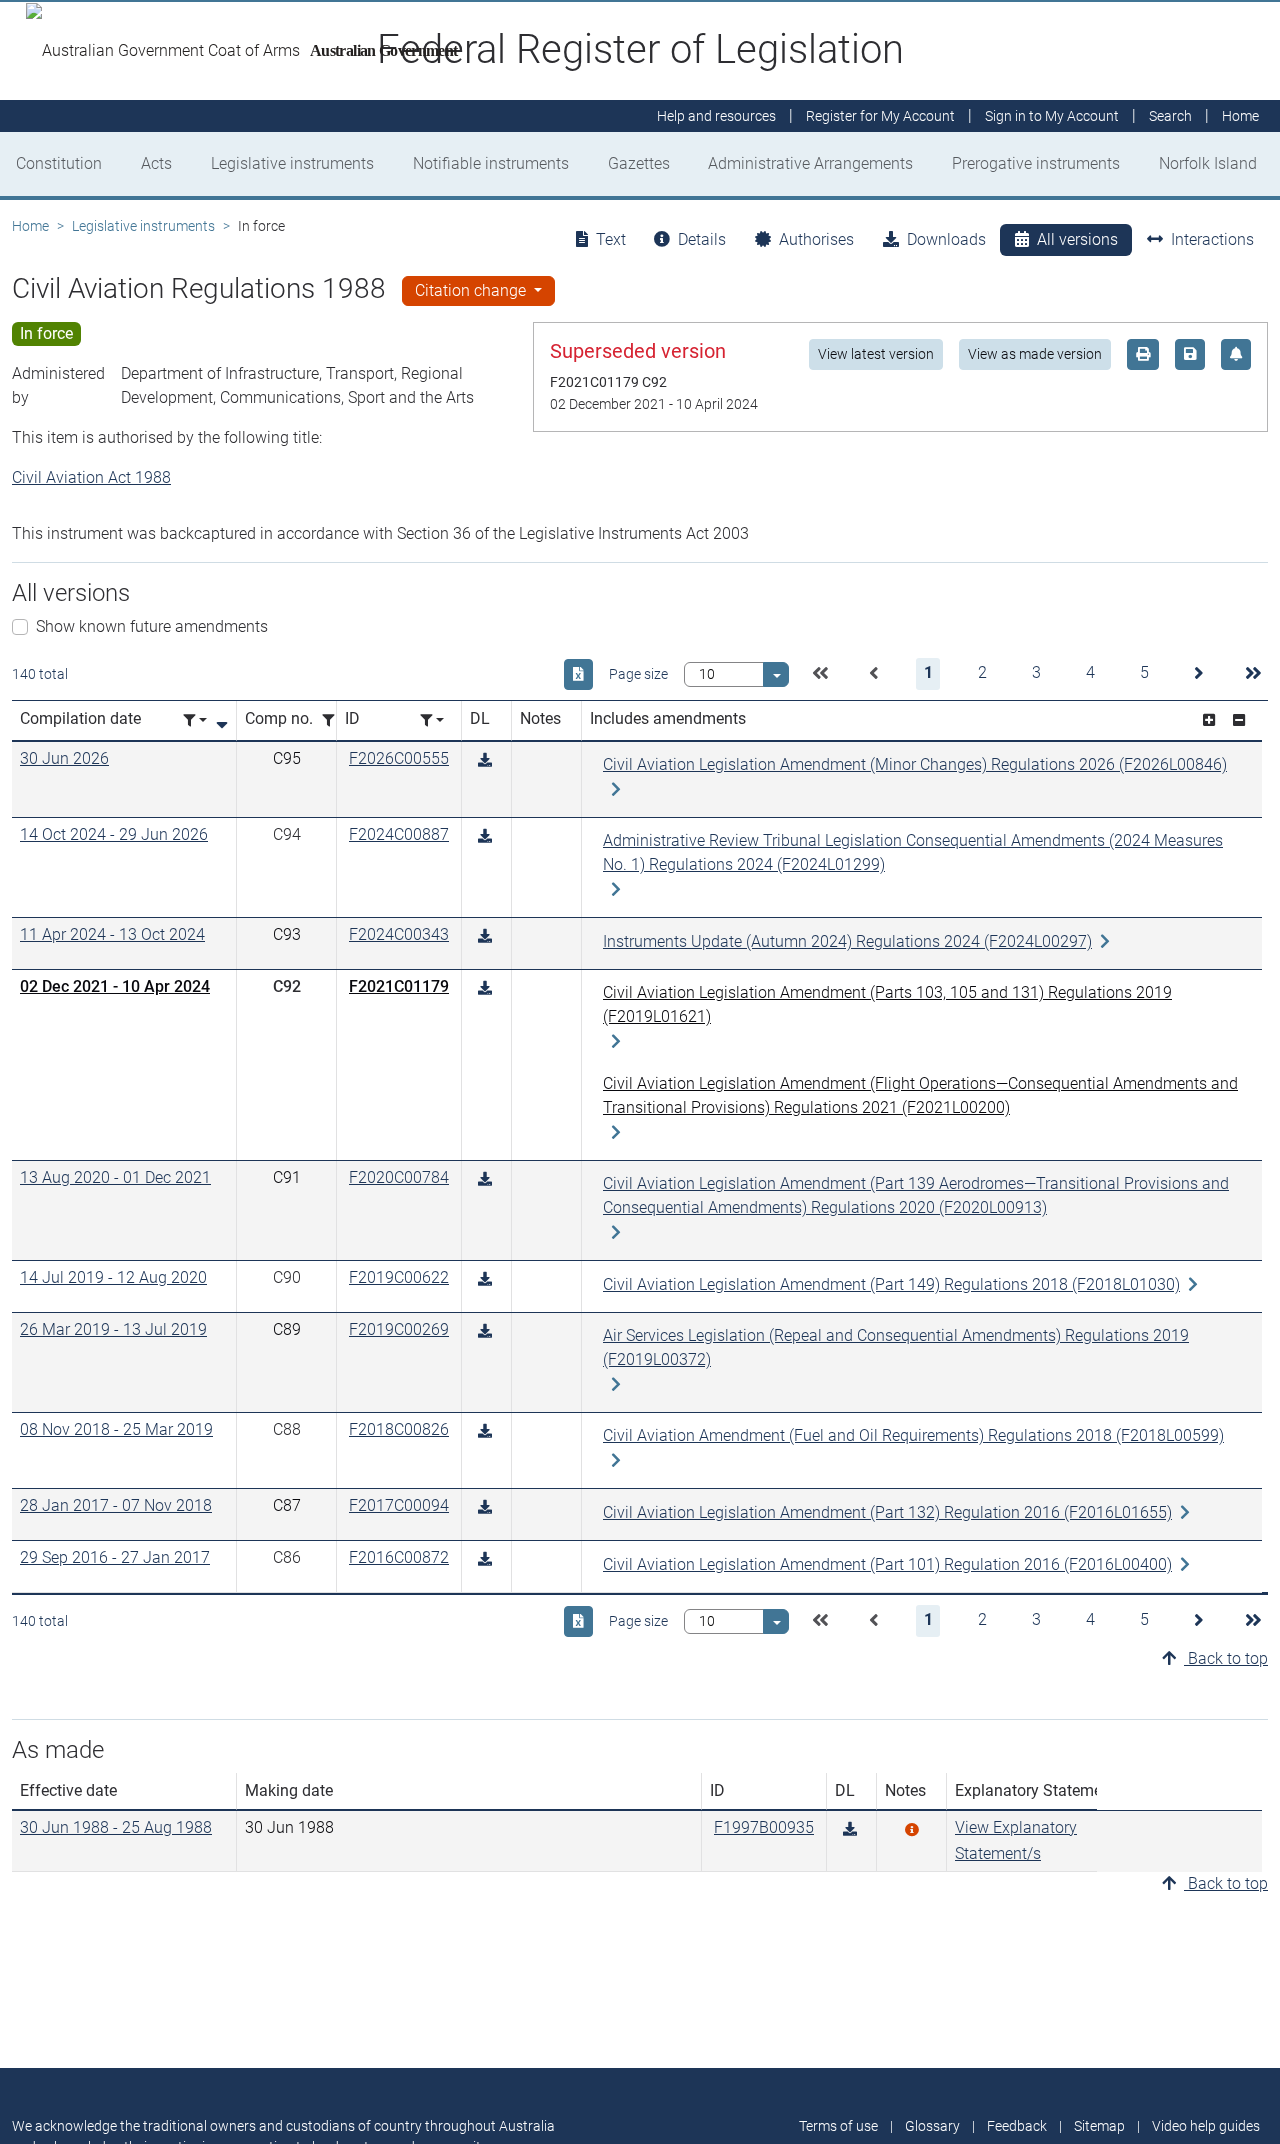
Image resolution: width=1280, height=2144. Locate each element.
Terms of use (838, 2126)
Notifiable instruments (491, 163)
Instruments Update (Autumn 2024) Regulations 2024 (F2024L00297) (847, 941)
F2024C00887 (399, 834)
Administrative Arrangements (810, 163)
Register (880, 116)
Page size (638, 674)
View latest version (876, 354)
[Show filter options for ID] (432, 720)
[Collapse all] (1239, 720)
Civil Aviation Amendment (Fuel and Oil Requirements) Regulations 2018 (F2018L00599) (913, 1435)
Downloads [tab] (946, 239)
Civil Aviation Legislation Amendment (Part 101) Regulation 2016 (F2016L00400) (887, 1564)
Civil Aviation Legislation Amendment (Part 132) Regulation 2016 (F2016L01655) (887, 1512)
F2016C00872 (399, 1557)
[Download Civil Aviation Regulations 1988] (485, 760)
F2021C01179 (399, 986)
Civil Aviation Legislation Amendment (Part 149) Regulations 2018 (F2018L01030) (891, 1284)
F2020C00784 (399, 1177)
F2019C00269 (399, 1329)
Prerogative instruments (1036, 163)
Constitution (59, 163)
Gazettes (639, 163)
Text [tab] (611, 239)
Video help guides (1206, 2126)
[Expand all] (1209, 720)
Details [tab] (702, 239)
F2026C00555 (399, 758)
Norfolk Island (1208, 163)
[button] (820, 674)
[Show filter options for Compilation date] (195, 720)
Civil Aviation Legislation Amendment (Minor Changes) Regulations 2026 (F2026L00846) (915, 764)
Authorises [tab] (816, 239)
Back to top (1226, 1658)
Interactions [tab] (1212, 239)
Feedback (1017, 2126)
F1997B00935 (764, 1827)
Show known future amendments (152, 626)
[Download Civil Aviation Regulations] (850, 1829)
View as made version (1035, 354)
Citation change (472, 290)
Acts (156, 163)
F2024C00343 (399, 934)
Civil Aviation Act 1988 (91, 477)
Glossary (932, 2126)
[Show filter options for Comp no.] (334, 720)
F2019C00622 (399, 1277)
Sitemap (1099, 2126)
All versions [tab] (1077, 239)
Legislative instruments (292, 163)
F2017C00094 (399, 1505)
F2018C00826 (399, 1429)
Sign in (1052, 116)
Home (30, 226)
